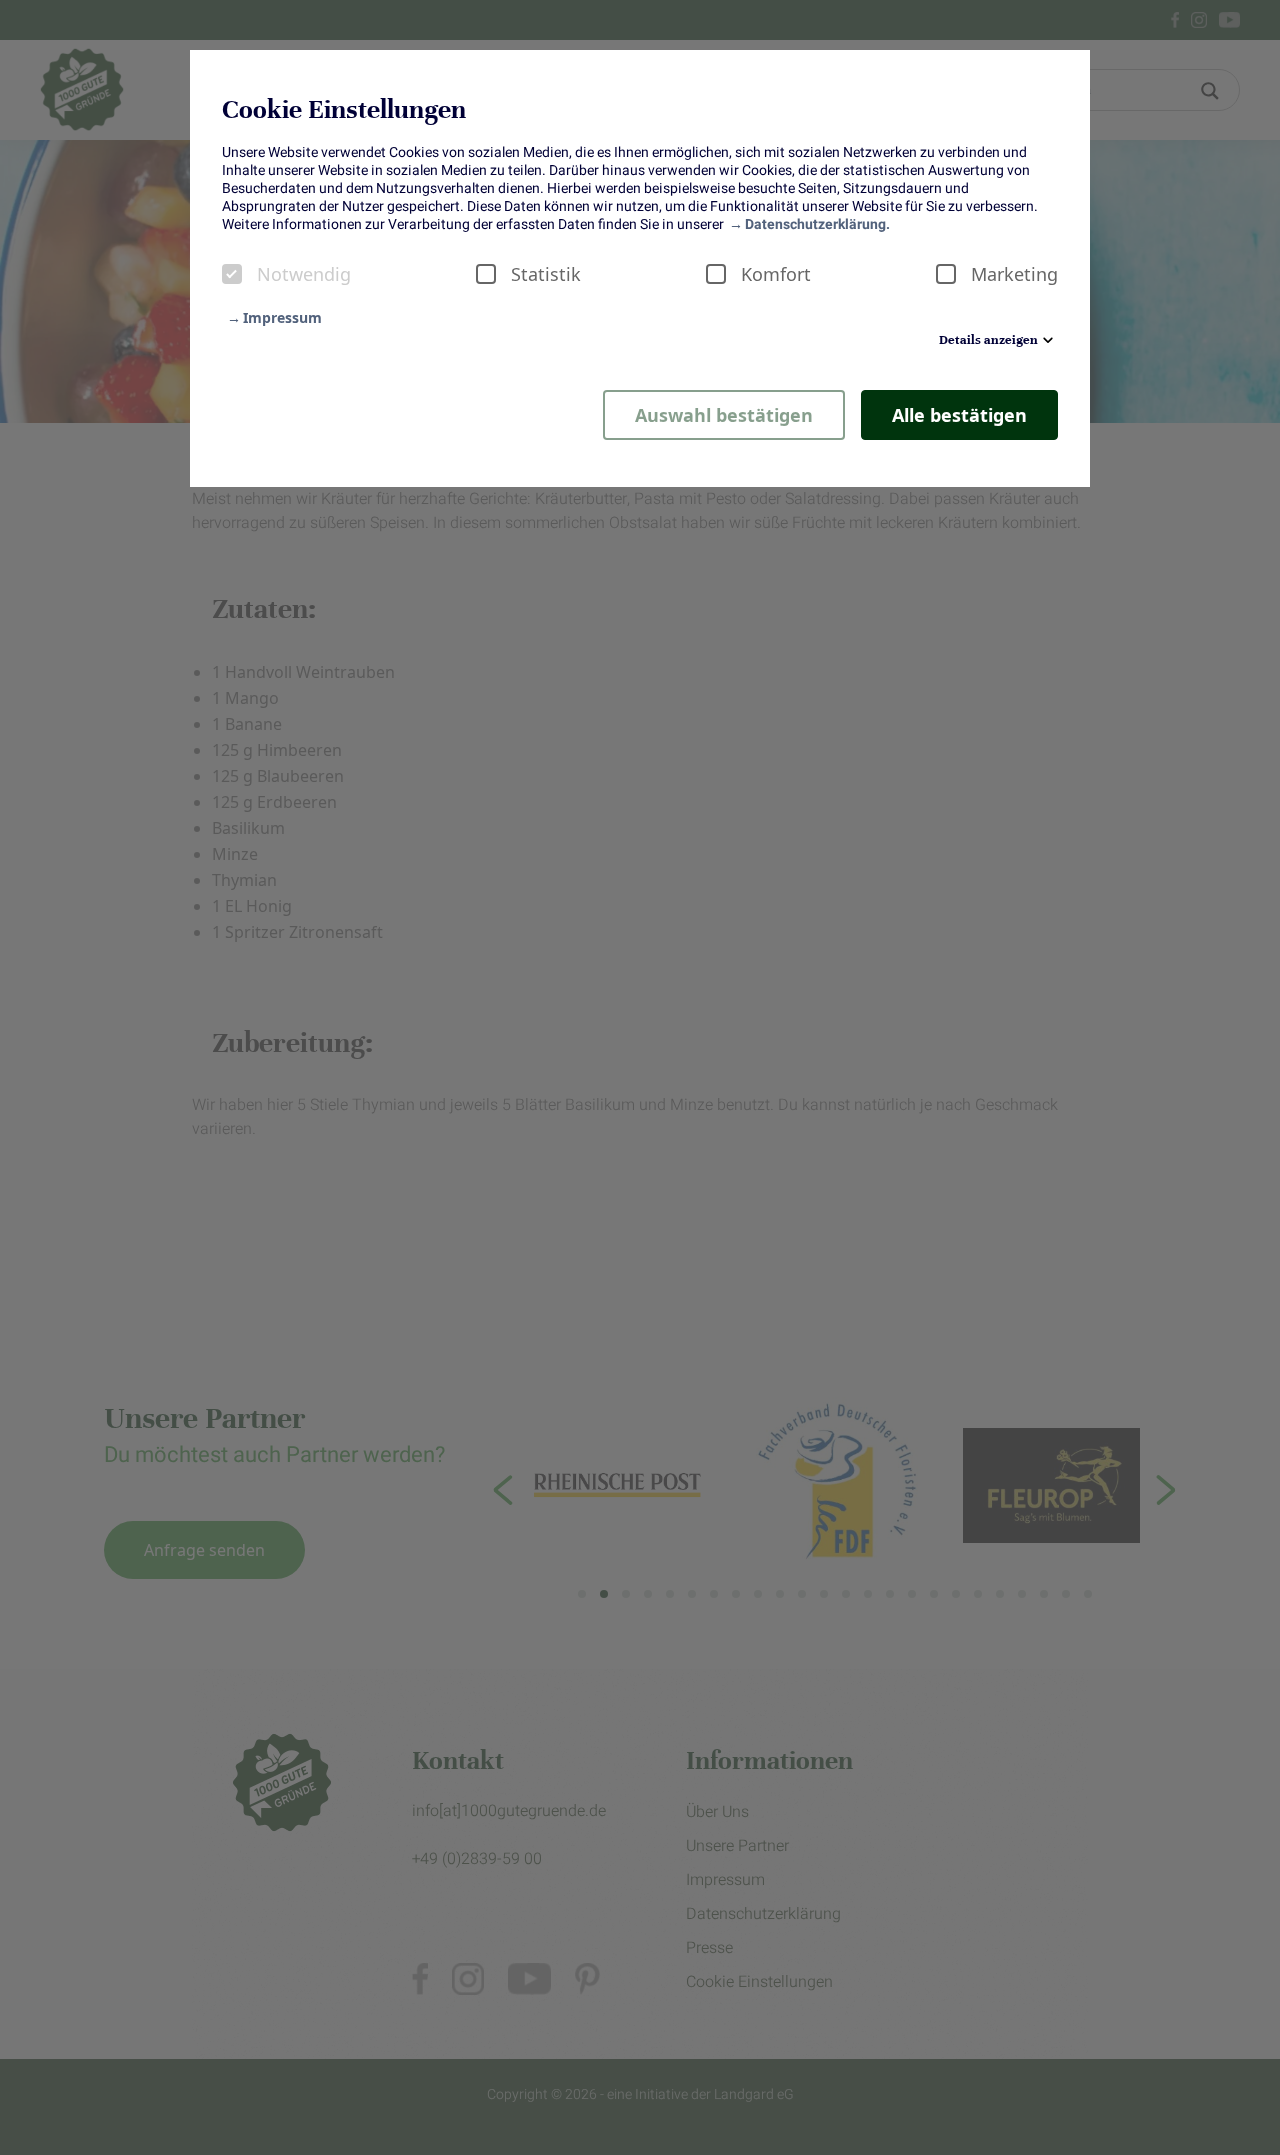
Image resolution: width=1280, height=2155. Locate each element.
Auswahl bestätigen (724, 415)
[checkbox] (232, 274)
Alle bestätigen (959, 415)
